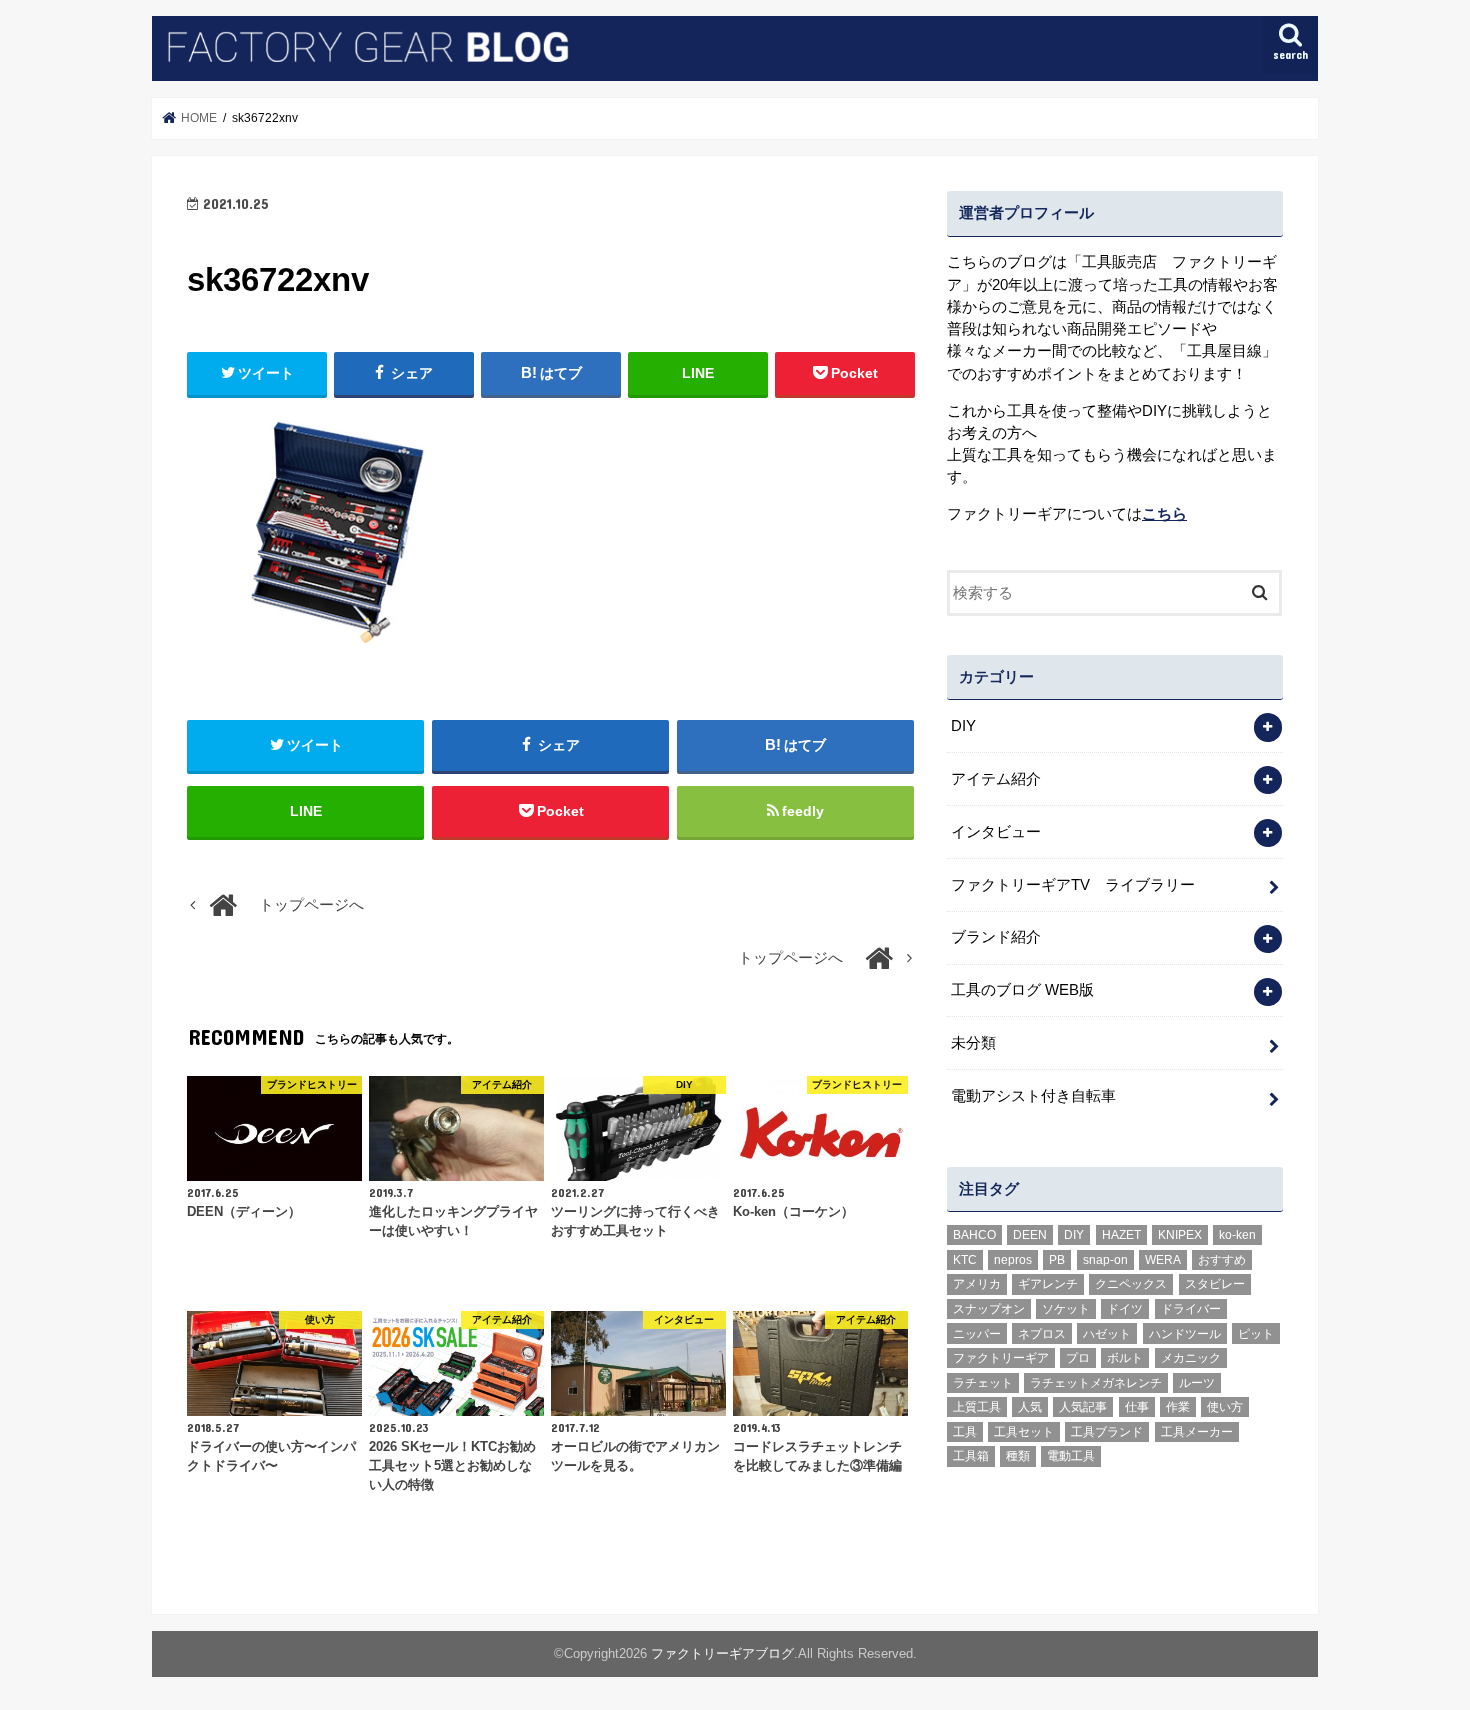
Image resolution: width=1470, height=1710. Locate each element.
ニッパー (977, 1334)
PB (1057, 1260)
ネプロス (1042, 1334)
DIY (963, 726)
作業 (1178, 1407)
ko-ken (1237, 1235)
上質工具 (977, 1407)
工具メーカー (1197, 1432)
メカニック (1191, 1358)
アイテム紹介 (996, 779)
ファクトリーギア (1001, 1358)
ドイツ (1125, 1309)
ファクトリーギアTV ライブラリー (1073, 885)
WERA (1163, 1260)
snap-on (1105, 1260)
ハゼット (1107, 1334)
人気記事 (1083, 1407)
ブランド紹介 (996, 937)
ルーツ (1197, 1383)
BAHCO (974, 1235)
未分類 (973, 1043)
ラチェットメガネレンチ (1096, 1383)
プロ (1078, 1358)
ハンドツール (1185, 1334)
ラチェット (983, 1383)
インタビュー (996, 832)
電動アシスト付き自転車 (1033, 1096)
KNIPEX (1180, 1235)
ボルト (1125, 1358)
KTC (965, 1260)
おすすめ (1222, 1260)
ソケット (1066, 1309)
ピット (1256, 1334)
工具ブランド (1107, 1432)
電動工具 (1071, 1456)
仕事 (1137, 1407)
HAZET (1121, 1235)
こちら (1164, 514)
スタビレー (1215, 1284)
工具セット (1024, 1432)
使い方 (1225, 1407)
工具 (965, 1432)
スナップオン (989, 1309)
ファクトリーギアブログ (722, 1653)
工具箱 (971, 1456)
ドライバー (1191, 1309)
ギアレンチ (1048, 1284)
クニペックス (1131, 1284)
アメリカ (977, 1284)
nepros (1013, 1260)
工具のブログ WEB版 (1022, 990)
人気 (1030, 1407)
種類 (1018, 1456)
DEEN (1030, 1235)
